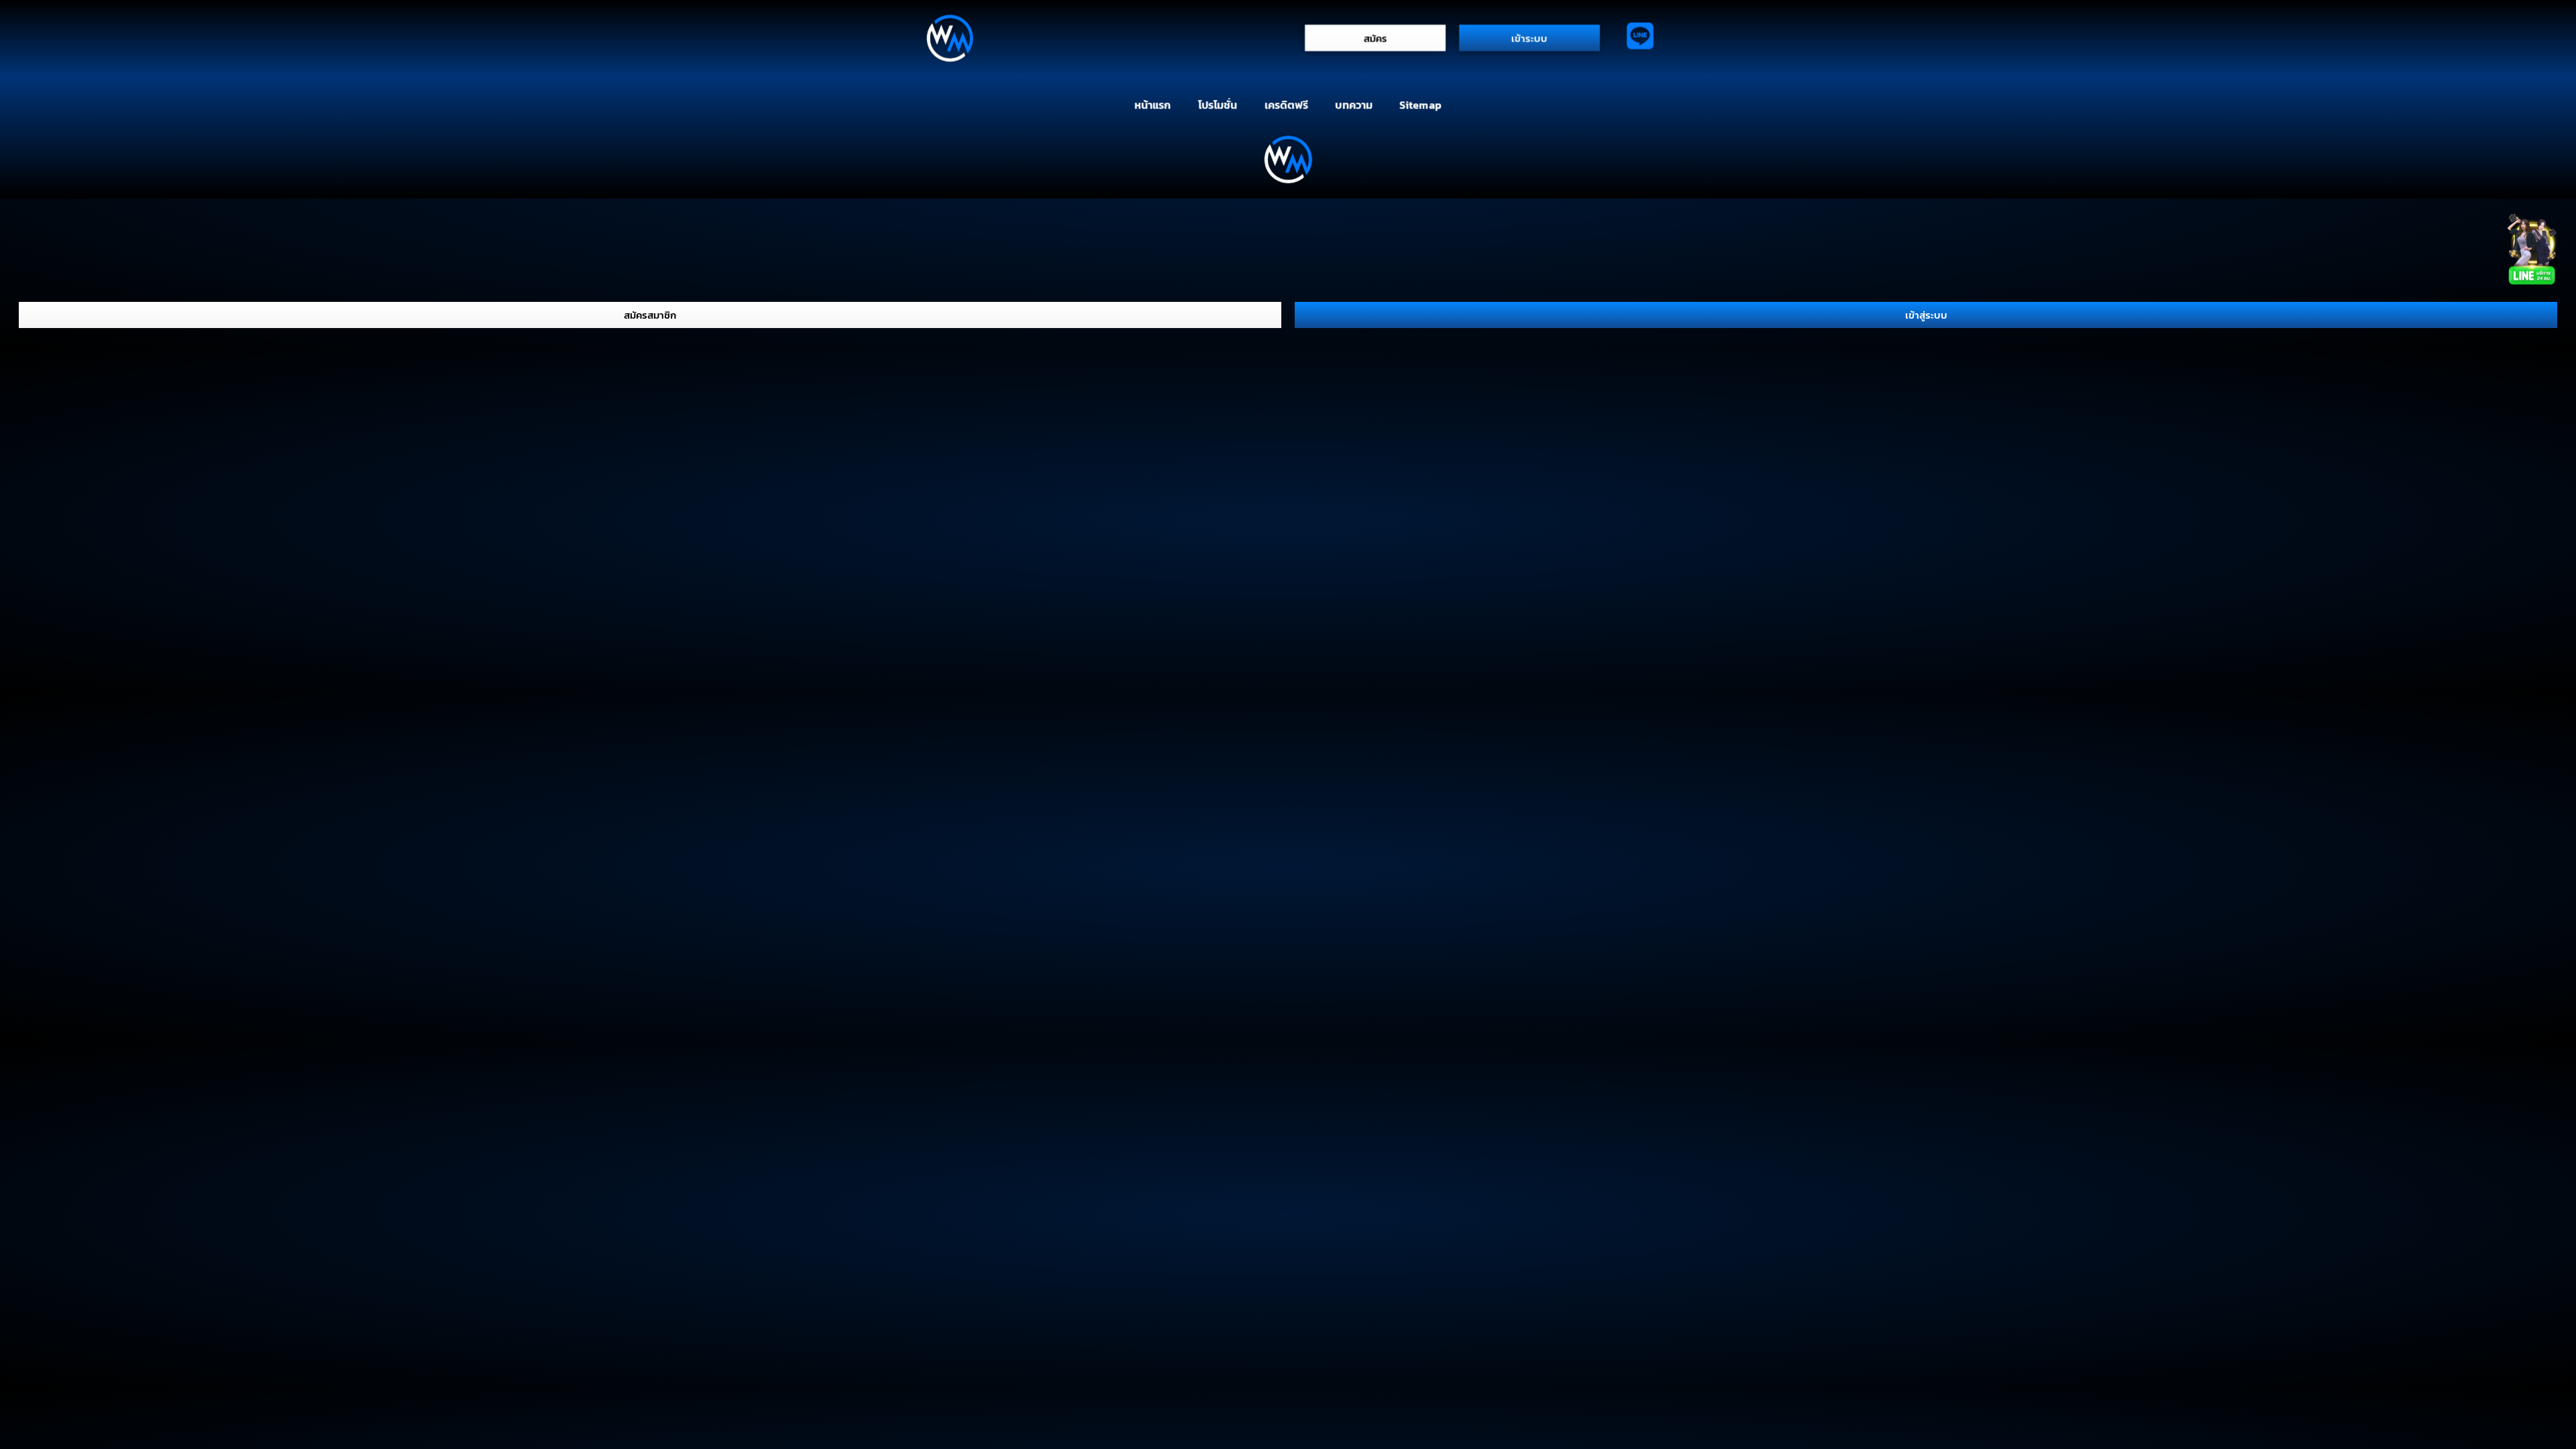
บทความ (1354, 105)
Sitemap (1420, 105)
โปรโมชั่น (1218, 105)
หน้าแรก (1152, 105)
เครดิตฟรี (1287, 105)
